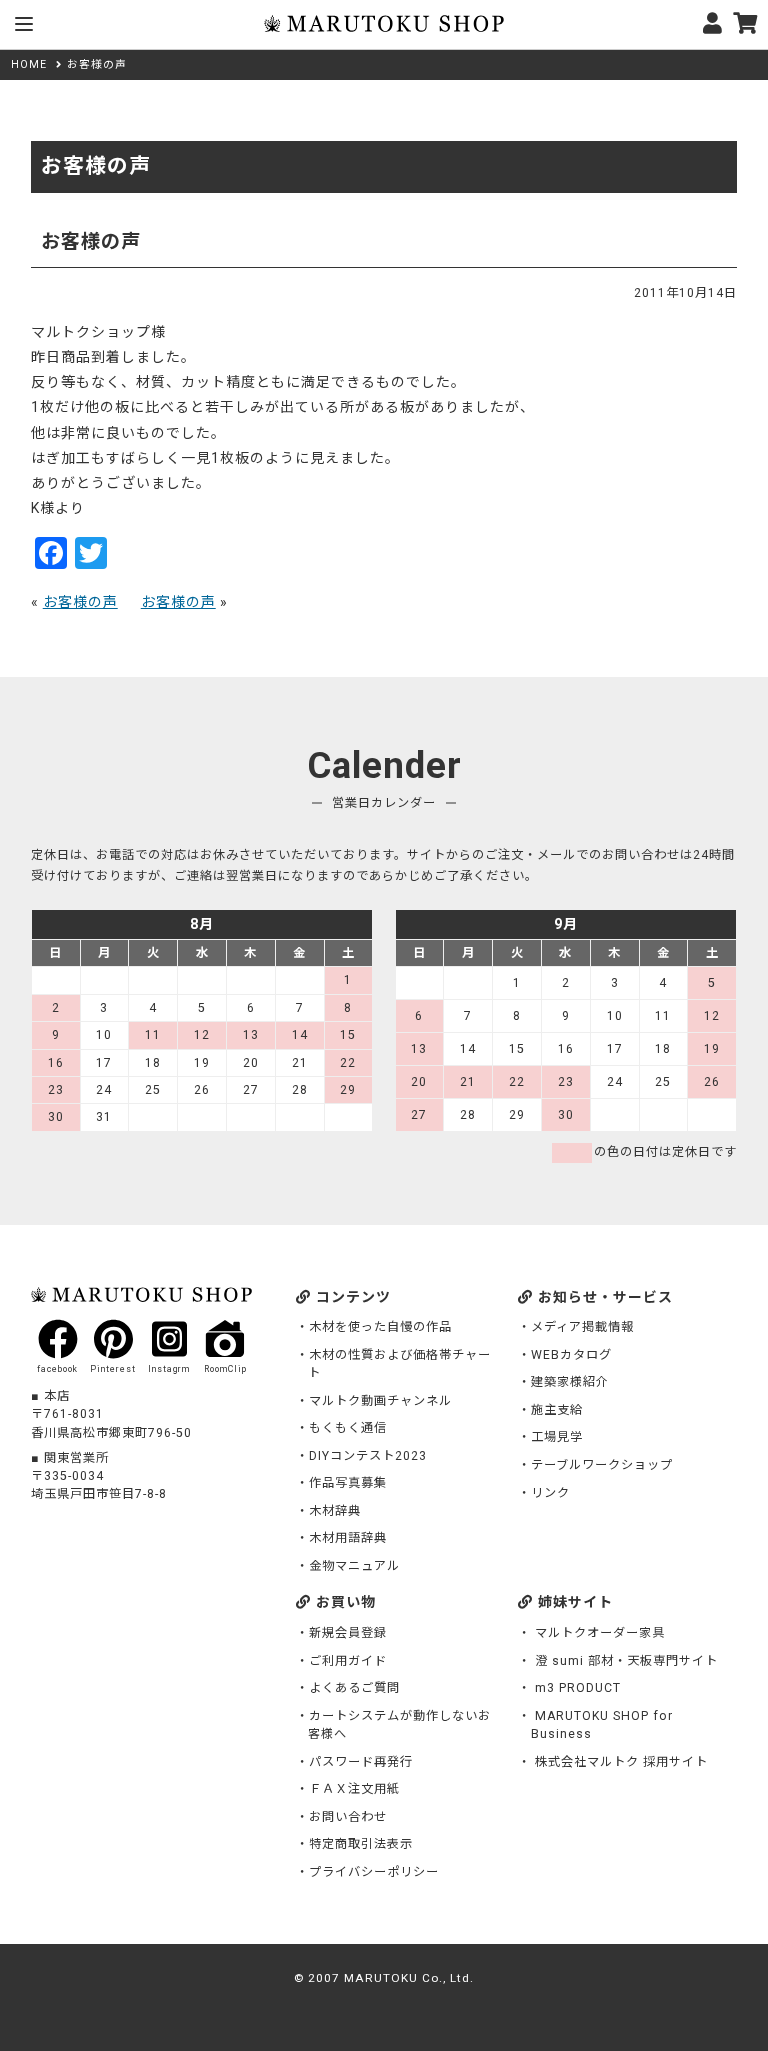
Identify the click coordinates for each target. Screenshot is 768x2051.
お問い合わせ (348, 1817)
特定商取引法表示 (361, 1844)
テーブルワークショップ (602, 1465)
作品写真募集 (348, 1483)
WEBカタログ (571, 1355)
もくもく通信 (348, 1428)
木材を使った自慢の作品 (380, 1327)
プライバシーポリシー (374, 1872)
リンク (550, 1493)
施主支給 (557, 1410)
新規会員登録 (348, 1633)
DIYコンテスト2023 (368, 1456)
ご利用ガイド (348, 1661)
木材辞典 (335, 1511)
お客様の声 (80, 602)
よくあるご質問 (354, 1688)
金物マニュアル (354, 1566)
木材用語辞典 (348, 1538)
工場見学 (557, 1437)
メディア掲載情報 (582, 1327)
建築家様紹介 (570, 1382)
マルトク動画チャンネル (380, 1401)
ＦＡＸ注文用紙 (354, 1789)
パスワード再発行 (361, 1762)
